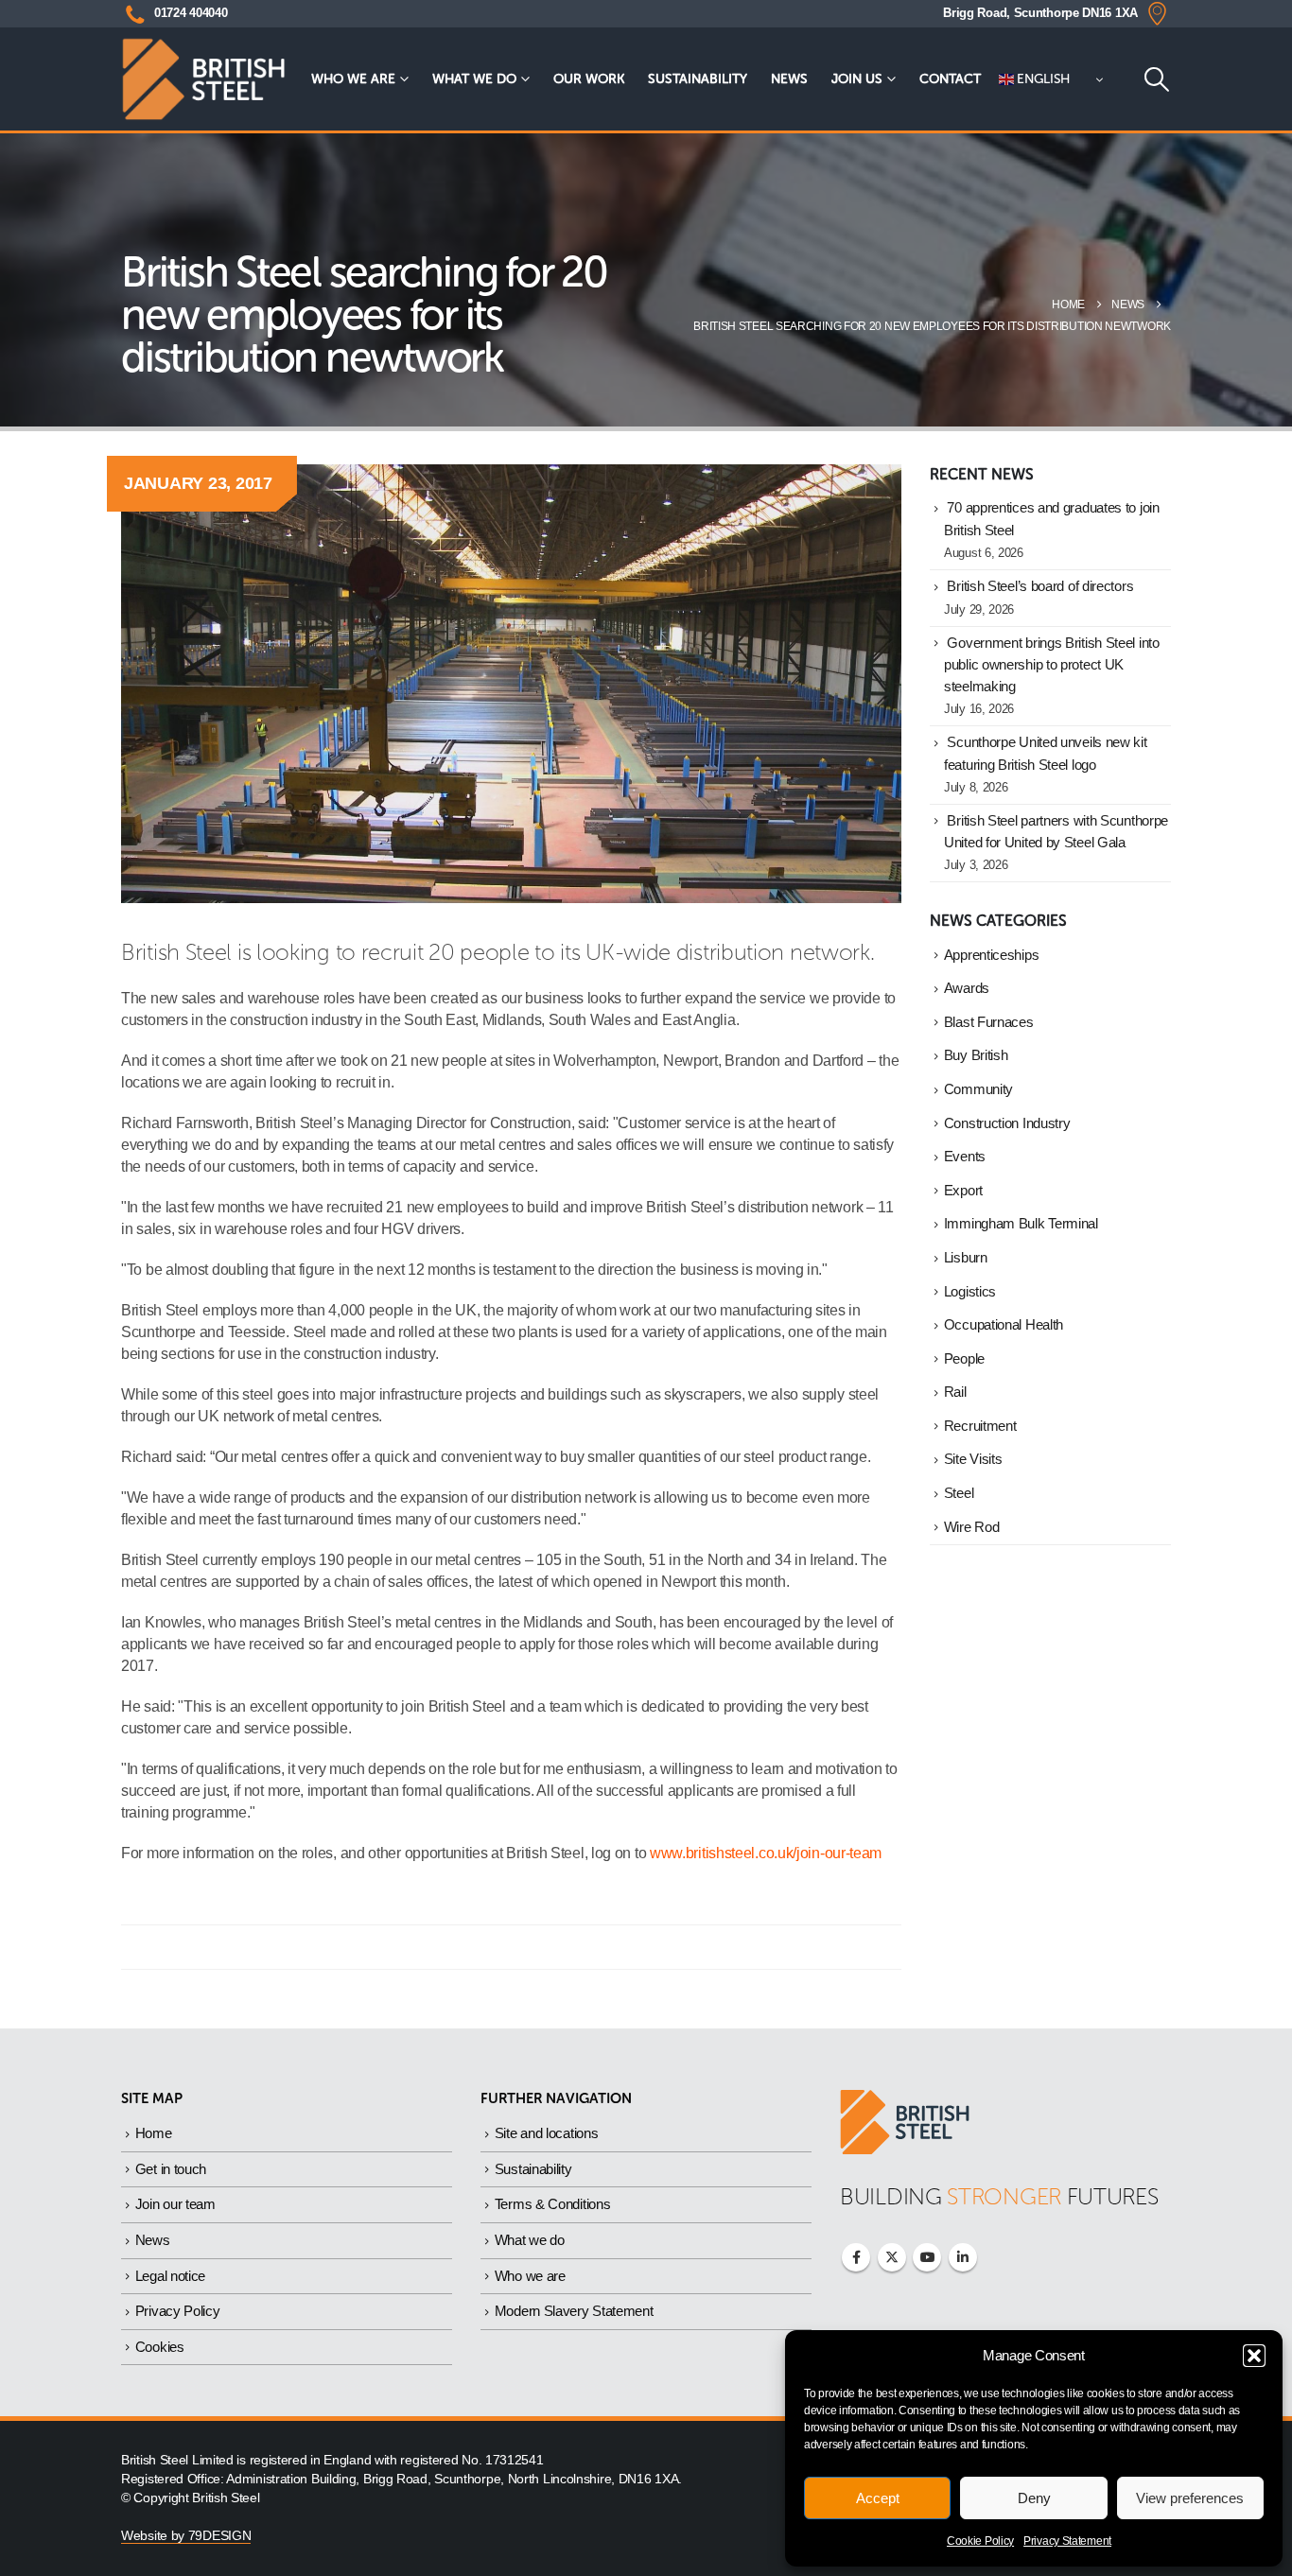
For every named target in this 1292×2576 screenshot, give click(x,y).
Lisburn (966, 1258)
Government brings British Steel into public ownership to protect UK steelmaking (1052, 665)
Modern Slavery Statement (574, 2311)
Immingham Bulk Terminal (1021, 1224)
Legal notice (170, 2276)
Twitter (892, 2257)
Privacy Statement (1067, 2541)
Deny (1034, 2498)
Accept (878, 2498)
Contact (950, 79)
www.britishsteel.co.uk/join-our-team (766, 1853)
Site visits (973, 1459)
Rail (955, 1392)
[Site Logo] (203, 79)
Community (978, 1089)
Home (154, 2133)
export (963, 1191)
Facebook (856, 2257)
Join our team (175, 2204)
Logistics (970, 1292)
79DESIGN (220, 2536)
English (1042, 79)
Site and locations (547, 2133)
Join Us (857, 79)
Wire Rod (972, 1527)
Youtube (927, 2257)
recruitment (980, 1426)
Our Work (589, 79)
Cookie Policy (980, 2541)
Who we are (353, 79)
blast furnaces (989, 1022)
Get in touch (171, 2169)
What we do (474, 79)
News (789, 79)
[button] (1254, 2356)
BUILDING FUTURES (999, 2196)
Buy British (976, 1055)
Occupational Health (1004, 1325)
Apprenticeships (992, 955)
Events (965, 1157)
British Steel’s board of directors (1040, 586)
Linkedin (963, 2257)
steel (959, 1493)
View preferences (1190, 2498)
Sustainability (698, 79)
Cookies (160, 2347)
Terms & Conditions (553, 2204)
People (964, 1359)
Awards (967, 988)
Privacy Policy (178, 2311)
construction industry (1007, 1123)
